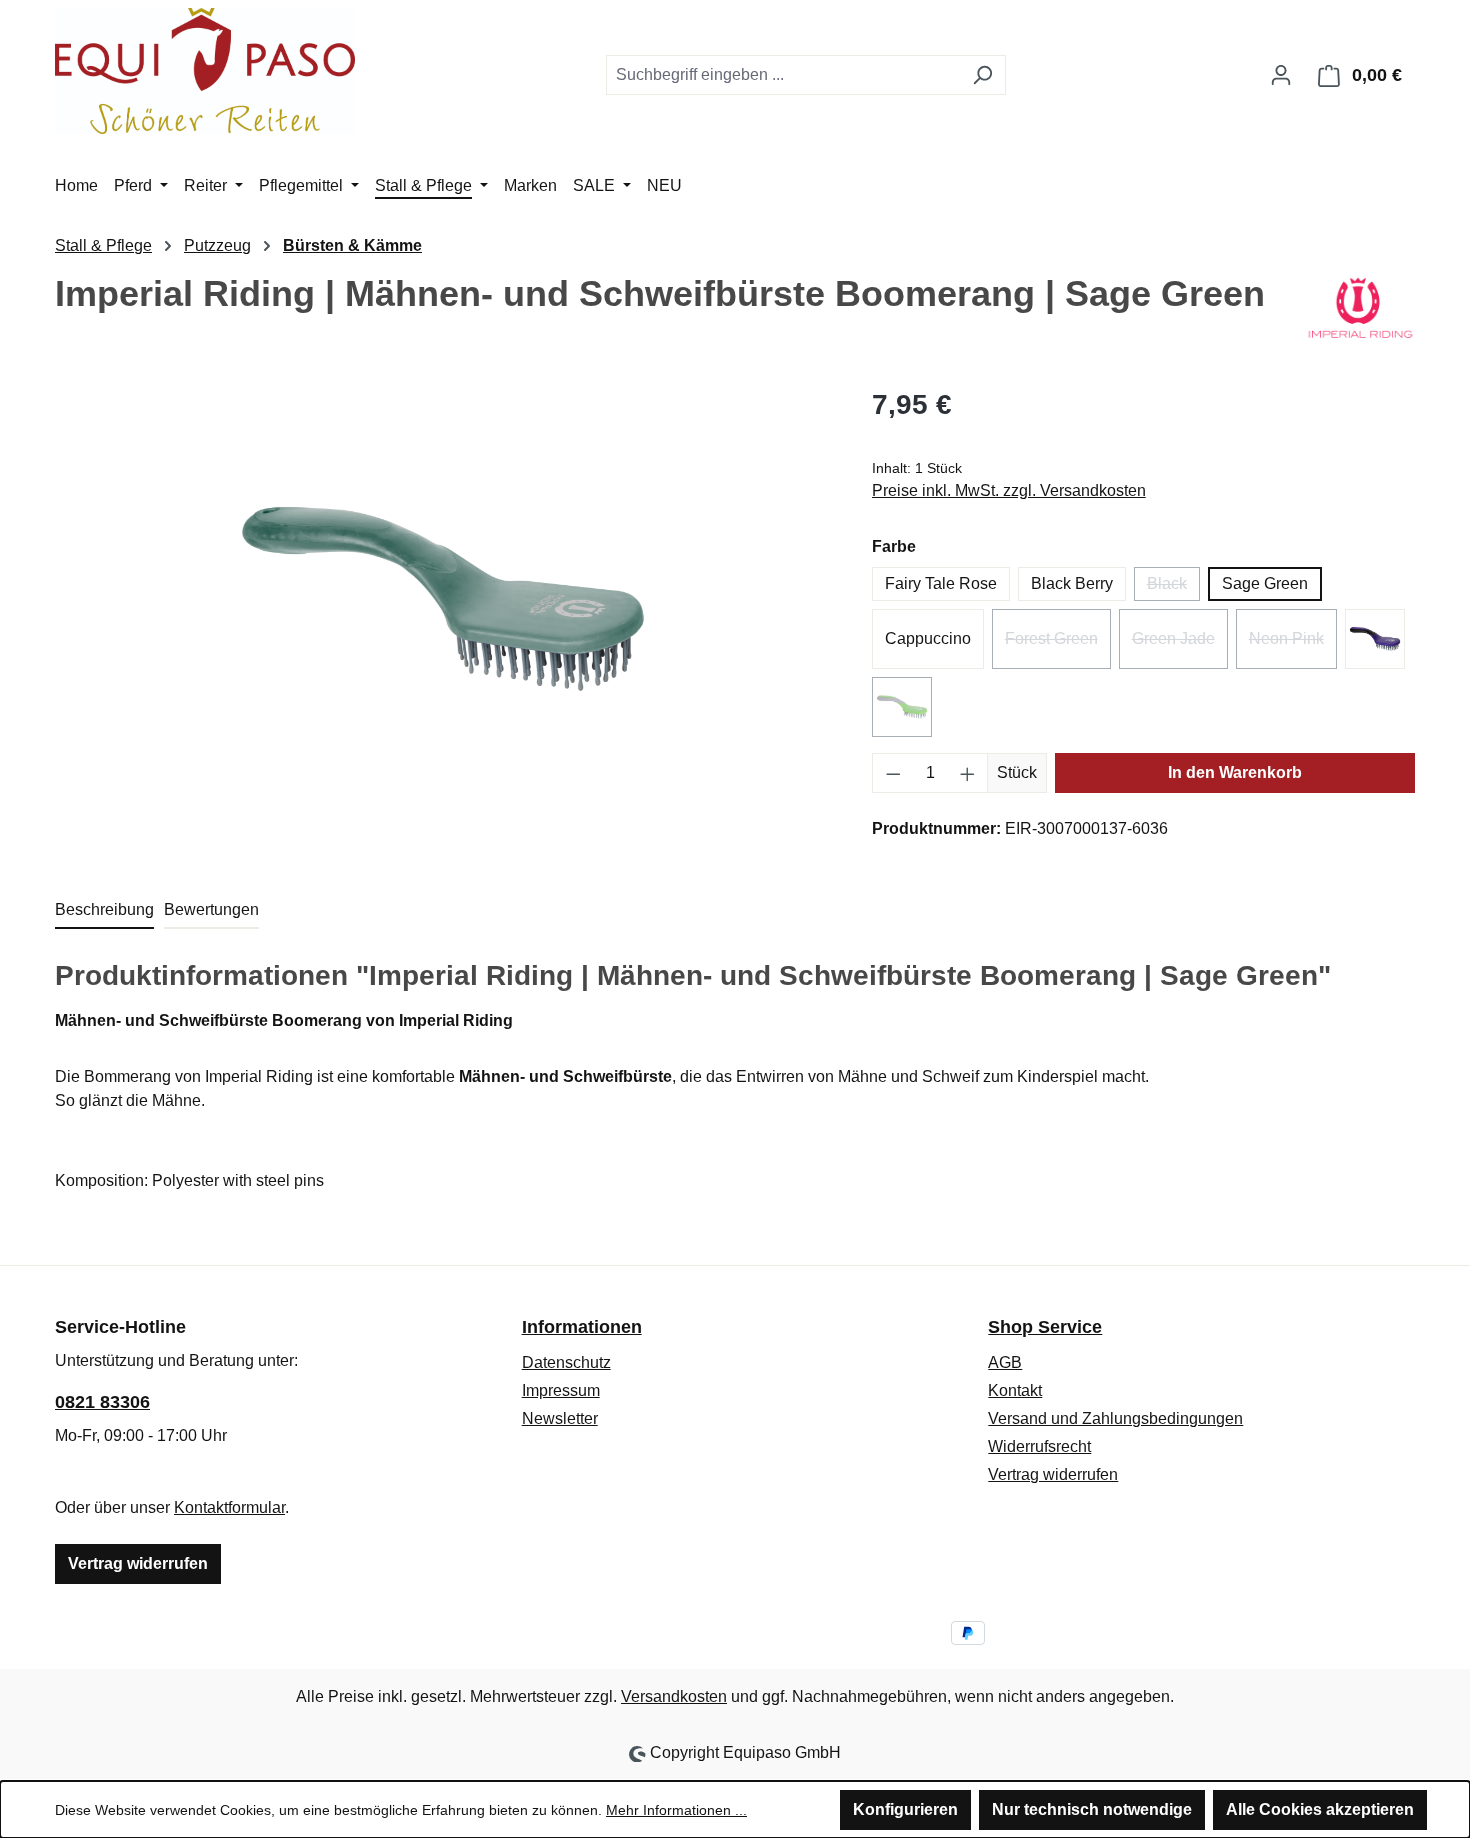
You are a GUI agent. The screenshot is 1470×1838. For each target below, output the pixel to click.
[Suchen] (982, 75)
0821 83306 (102, 1402)
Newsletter (560, 1418)
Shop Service (1045, 1327)
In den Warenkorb (1235, 772)
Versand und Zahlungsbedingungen (1115, 1418)
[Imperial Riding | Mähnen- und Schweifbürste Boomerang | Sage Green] (443, 599)
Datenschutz (566, 1362)
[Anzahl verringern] (893, 773)
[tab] (104, 911)
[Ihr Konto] (1281, 75)
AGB (1005, 1362)
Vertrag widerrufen (138, 1563)
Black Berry (1072, 583)
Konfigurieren (905, 1809)
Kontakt (1015, 1390)
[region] (443, 599)
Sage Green (1265, 583)
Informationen (582, 1327)
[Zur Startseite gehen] (205, 71)
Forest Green (1058, 645)
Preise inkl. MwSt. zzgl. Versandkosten (1009, 490)
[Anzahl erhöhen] (968, 773)
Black (1173, 588)
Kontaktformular (229, 1507)
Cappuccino (928, 638)
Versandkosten (674, 1696)
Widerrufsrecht (1039, 1446)
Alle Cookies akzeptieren (1320, 1809)
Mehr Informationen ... (676, 1810)
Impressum (561, 1390)
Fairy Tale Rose (941, 583)
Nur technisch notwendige (1092, 1809)
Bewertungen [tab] (211, 909)
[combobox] (783, 75)
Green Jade (1180, 645)
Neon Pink (1293, 645)
